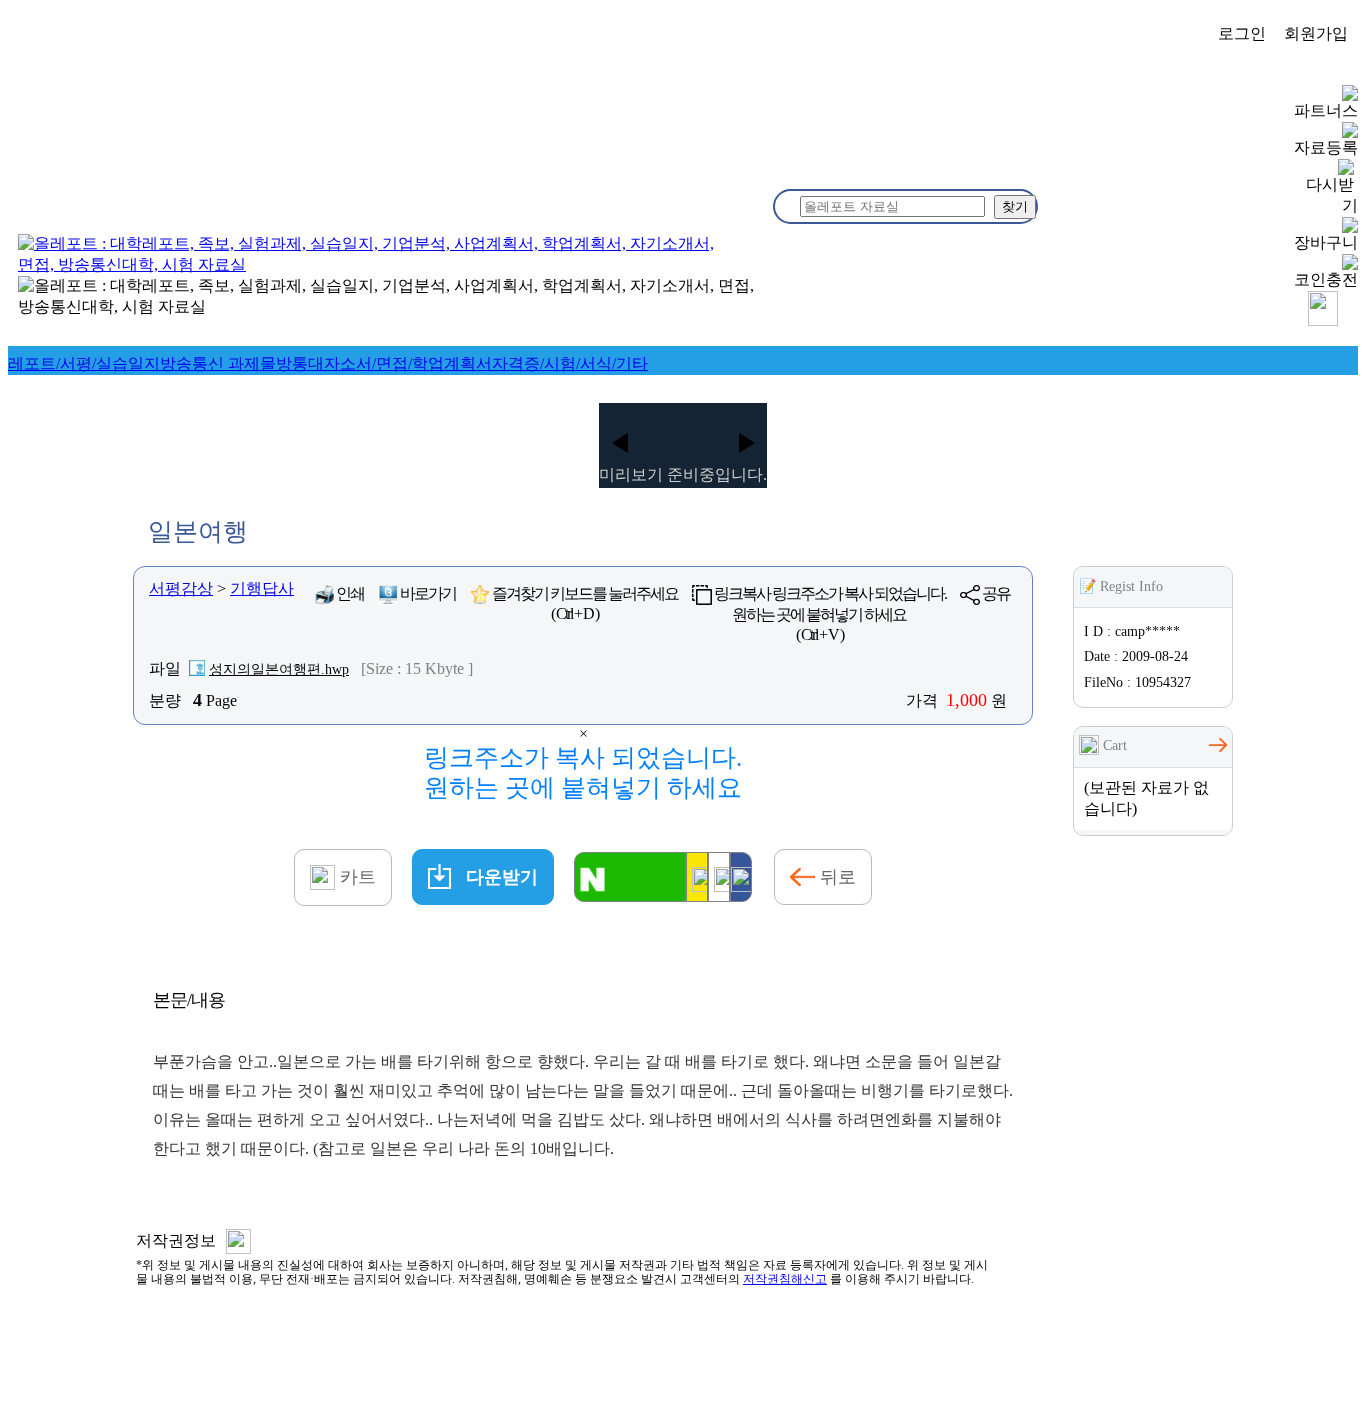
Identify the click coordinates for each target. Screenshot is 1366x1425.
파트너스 (1326, 110)
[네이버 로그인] (630, 877)
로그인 (1242, 33)
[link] (84, 363)
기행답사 (262, 588)
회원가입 (1316, 33)
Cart (1113, 745)
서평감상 (181, 588)
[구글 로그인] (719, 877)
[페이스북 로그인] (741, 877)
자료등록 (1326, 147)
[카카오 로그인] (697, 877)
